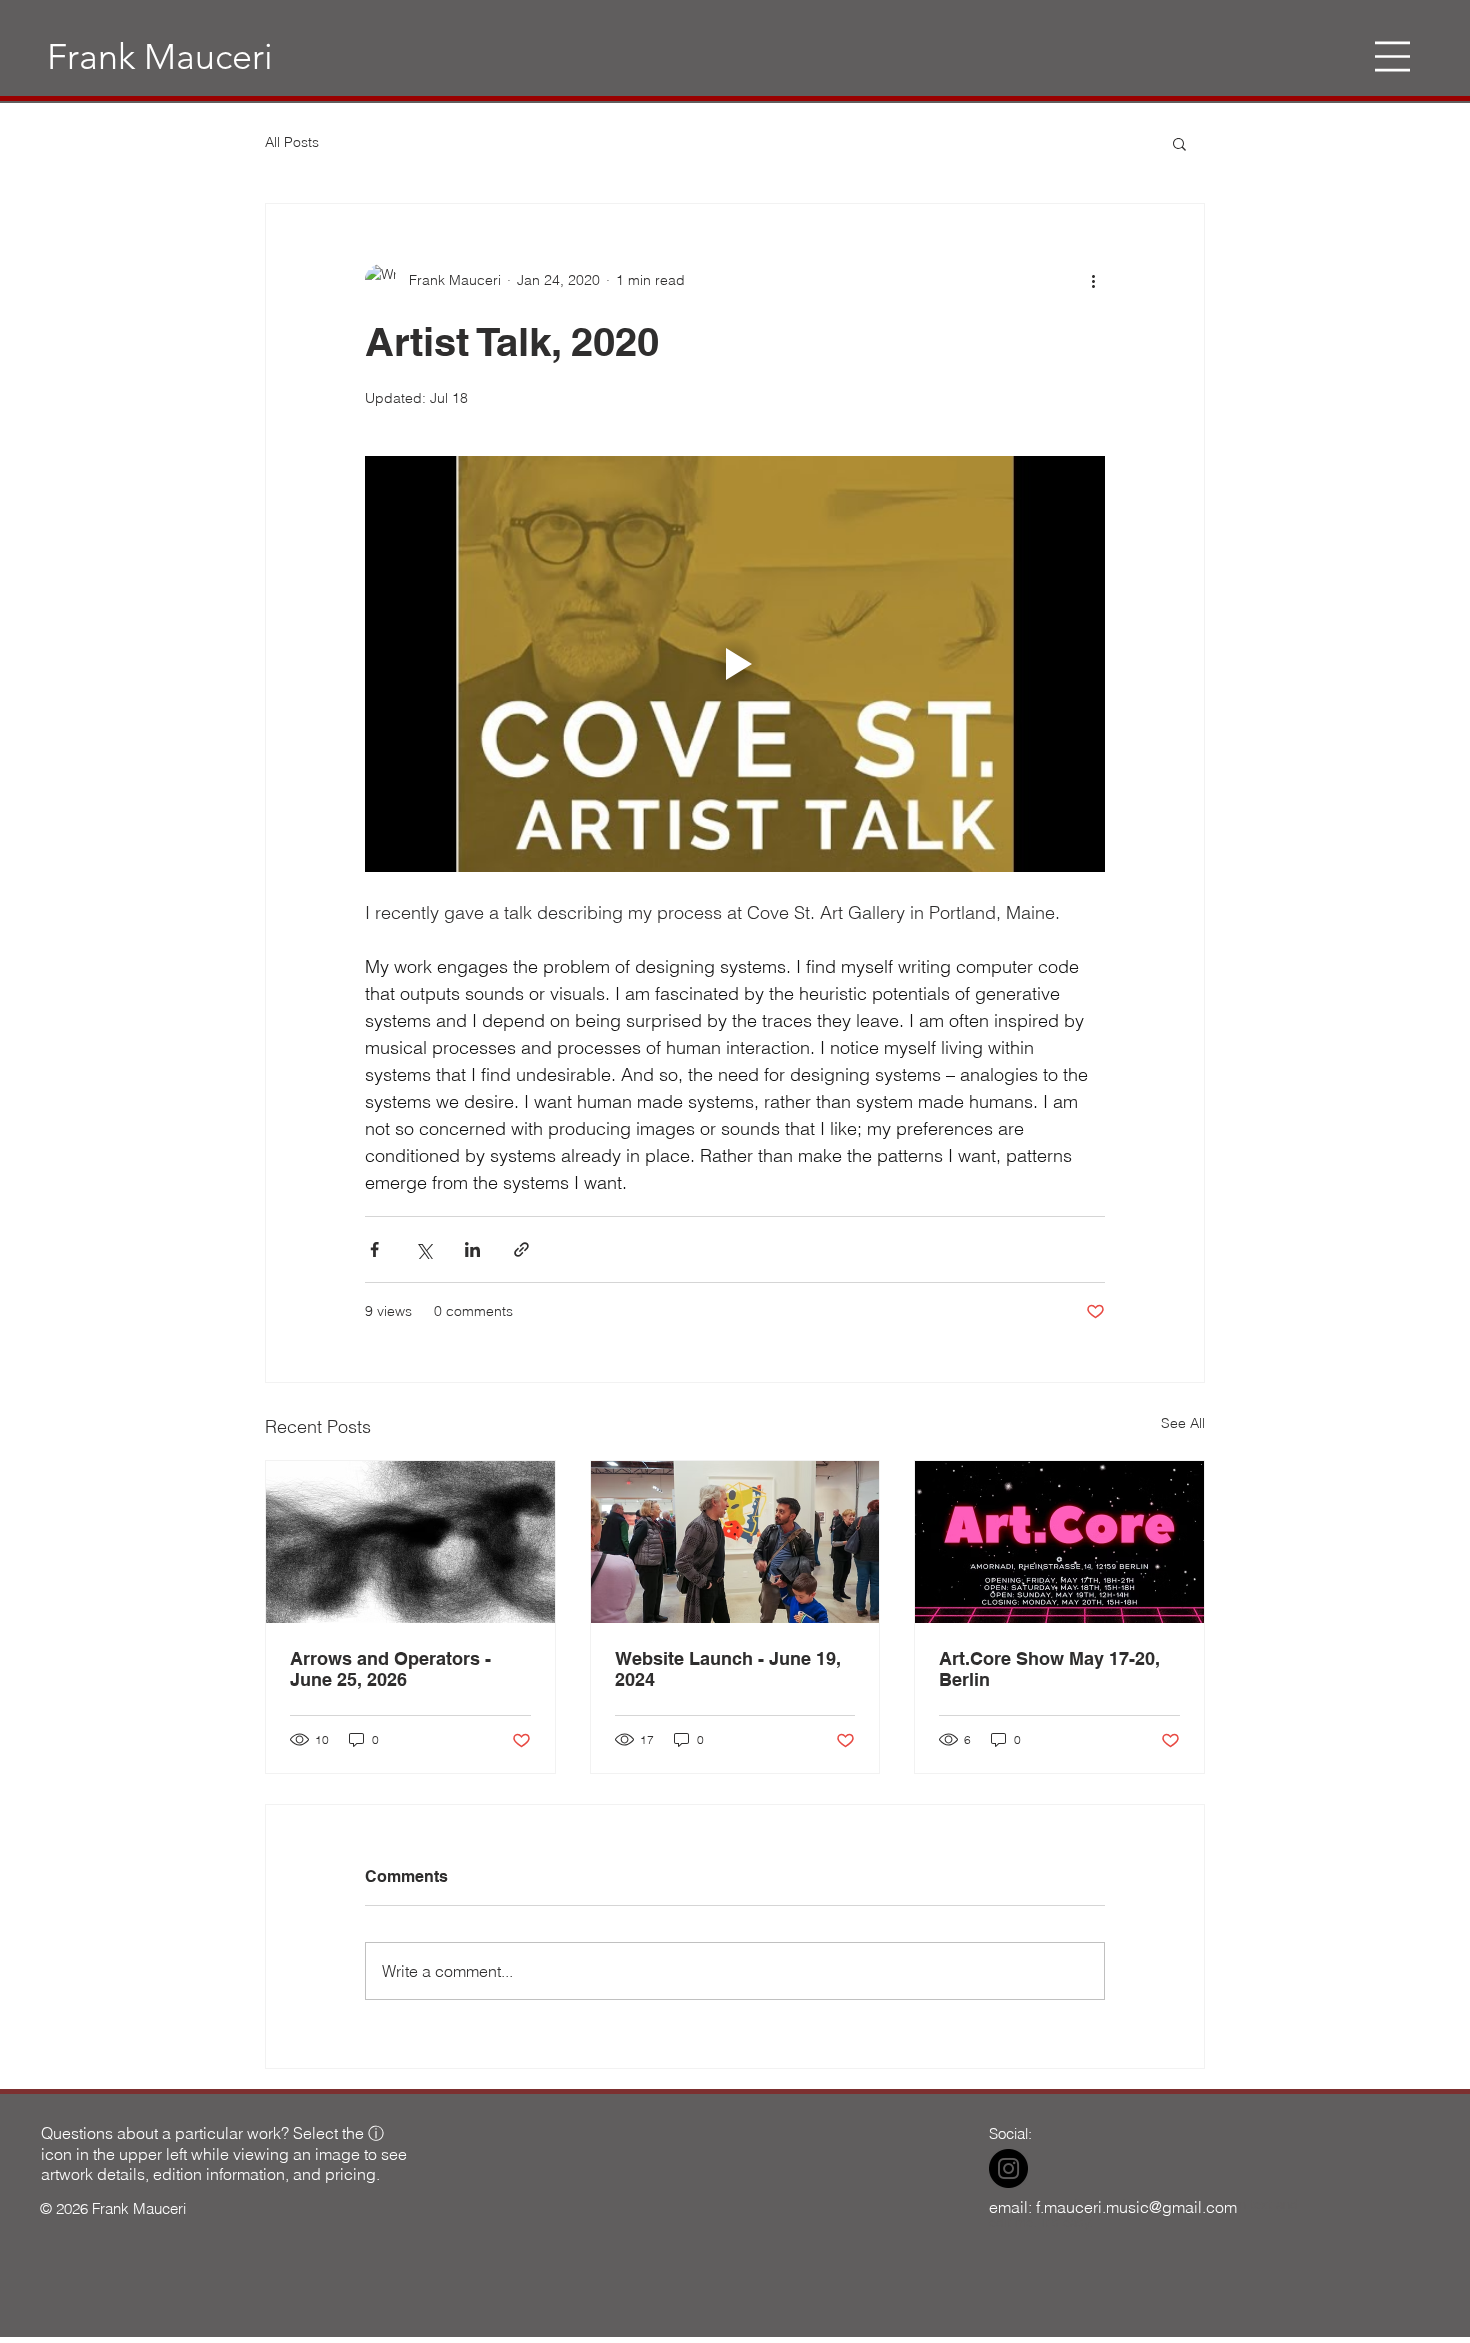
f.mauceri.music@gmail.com (1136, 2207)
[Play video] (735, 664)
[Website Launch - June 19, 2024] (735, 1542)
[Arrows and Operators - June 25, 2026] (410, 1542)
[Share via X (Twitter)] (423, 1249)
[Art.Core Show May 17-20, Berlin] (1059, 1542)
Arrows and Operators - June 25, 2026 (390, 1669)
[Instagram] (1008, 2168)
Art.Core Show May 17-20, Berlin (1049, 1669)
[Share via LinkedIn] (472, 1249)
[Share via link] (521, 1249)
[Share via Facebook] (374, 1249)
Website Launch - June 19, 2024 (728, 1669)
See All (1183, 1423)
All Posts (292, 142)
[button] (1392, 56)
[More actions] (1093, 280)
